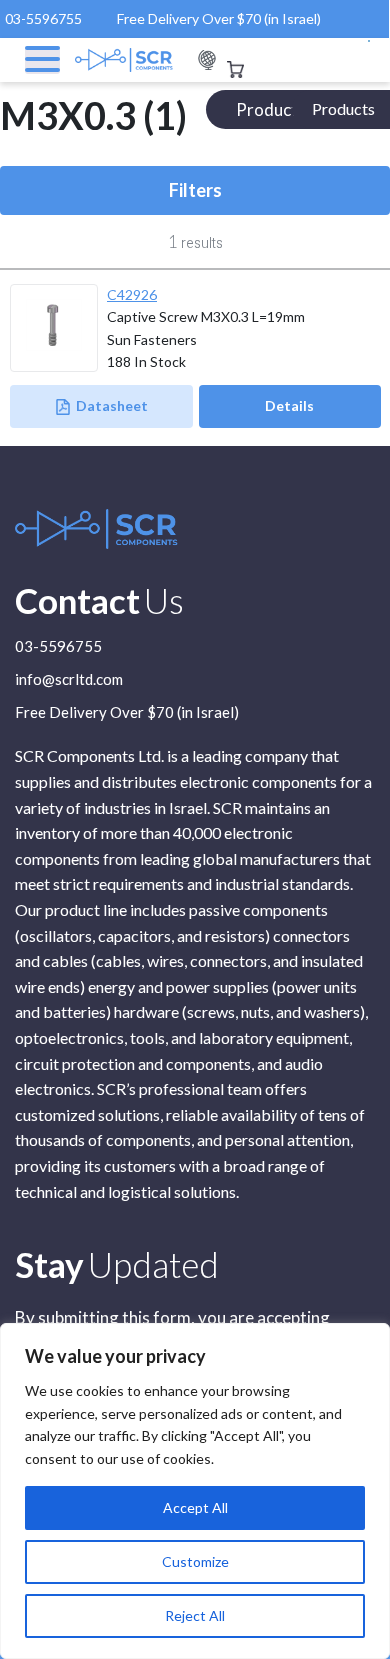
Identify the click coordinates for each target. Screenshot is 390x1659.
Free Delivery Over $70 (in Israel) (219, 18)
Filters (195, 190)
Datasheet (112, 405)
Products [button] (343, 108)
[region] (195, 1491)
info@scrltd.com (69, 680)
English (207, 60)
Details (289, 405)
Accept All (195, 1507)
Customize (195, 1561)
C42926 (132, 294)
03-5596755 (43, 18)
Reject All (195, 1615)
